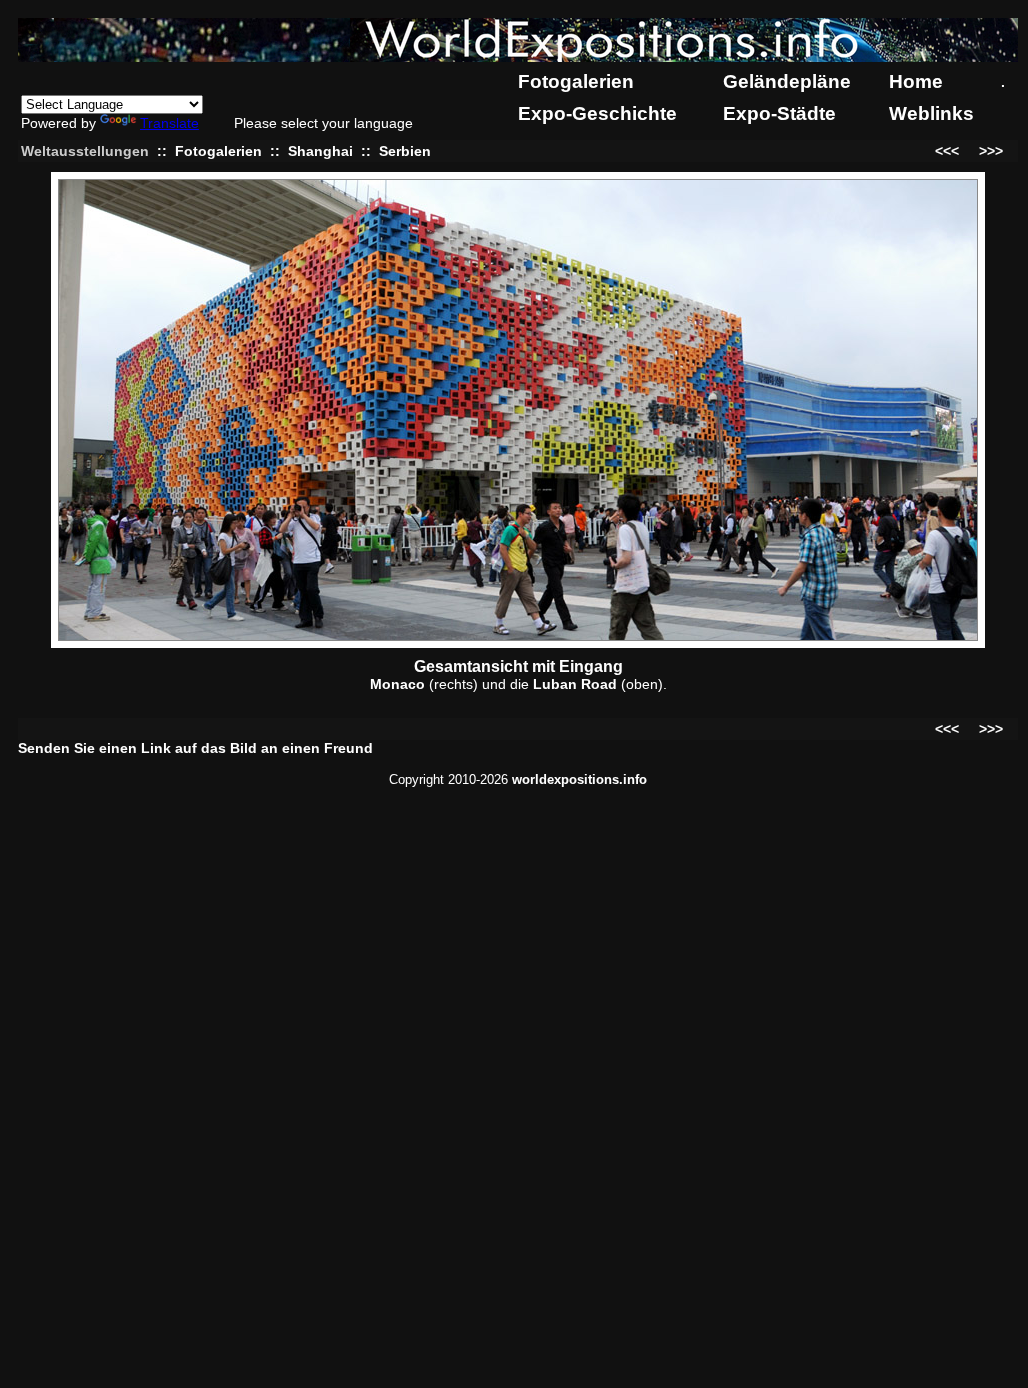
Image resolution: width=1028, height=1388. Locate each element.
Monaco (397, 684)
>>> (991, 151)
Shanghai (320, 151)
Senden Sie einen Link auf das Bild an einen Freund (195, 748)
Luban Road (575, 684)
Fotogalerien (576, 81)
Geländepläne (787, 81)
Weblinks (931, 113)
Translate (169, 123)
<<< (947, 151)
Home (916, 81)
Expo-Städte (779, 113)
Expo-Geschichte (597, 113)
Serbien (405, 151)
